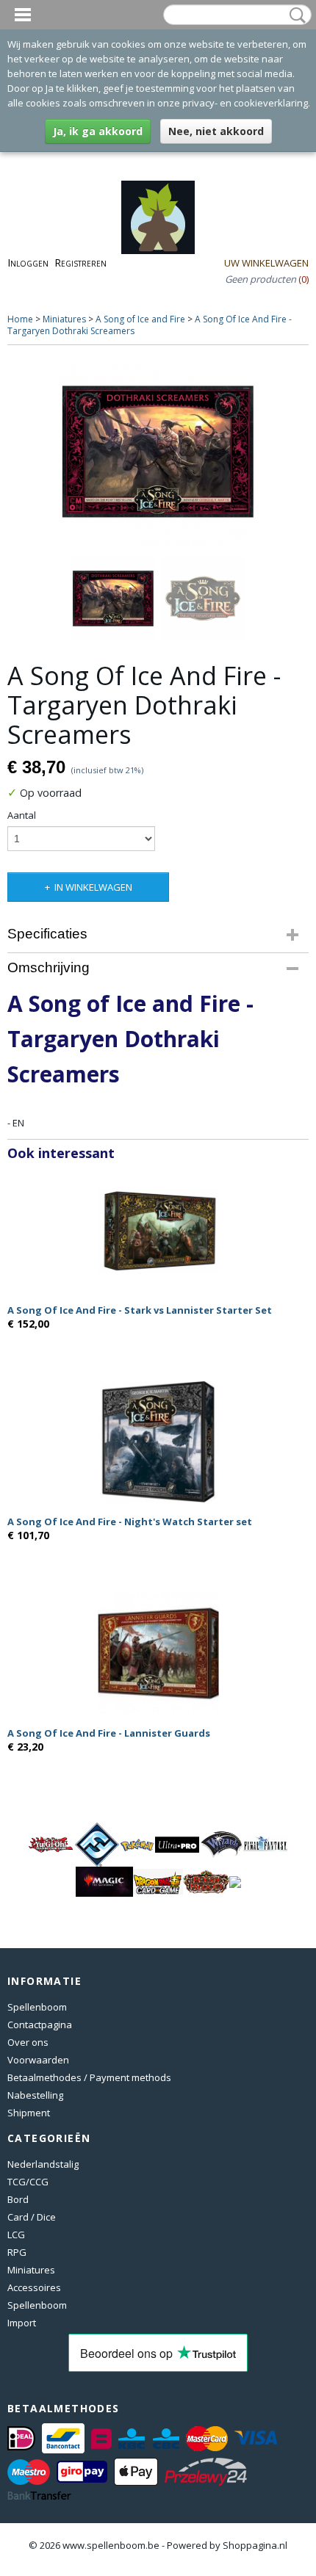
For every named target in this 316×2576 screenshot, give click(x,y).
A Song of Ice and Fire (140, 319)
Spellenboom (37, 2007)
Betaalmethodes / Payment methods (89, 2077)
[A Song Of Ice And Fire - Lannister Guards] (158, 1653)
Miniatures (64, 319)
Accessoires (34, 2287)
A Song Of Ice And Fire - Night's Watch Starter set (130, 1522)
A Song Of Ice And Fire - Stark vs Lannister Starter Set (140, 1310)
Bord (18, 2199)
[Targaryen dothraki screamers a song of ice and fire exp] (158, 452)
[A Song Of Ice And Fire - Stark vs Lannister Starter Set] (158, 1230)
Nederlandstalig (43, 2164)
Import (22, 2323)
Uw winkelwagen (266, 263)
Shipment (29, 2113)
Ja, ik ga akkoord (98, 131)
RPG (17, 2252)
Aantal (22, 815)
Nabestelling (35, 2095)
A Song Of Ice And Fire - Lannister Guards (109, 1733)
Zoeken (295, 15)
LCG (16, 2235)
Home (20, 319)
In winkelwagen (93, 887)
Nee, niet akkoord (216, 131)
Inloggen (28, 263)
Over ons (28, 2042)
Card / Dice (32, 2217)
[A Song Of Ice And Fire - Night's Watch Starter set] (158, 1442)
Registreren (80, 263)
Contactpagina (40, 2025)
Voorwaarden (38, 2060)
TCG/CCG (28, 2182)
